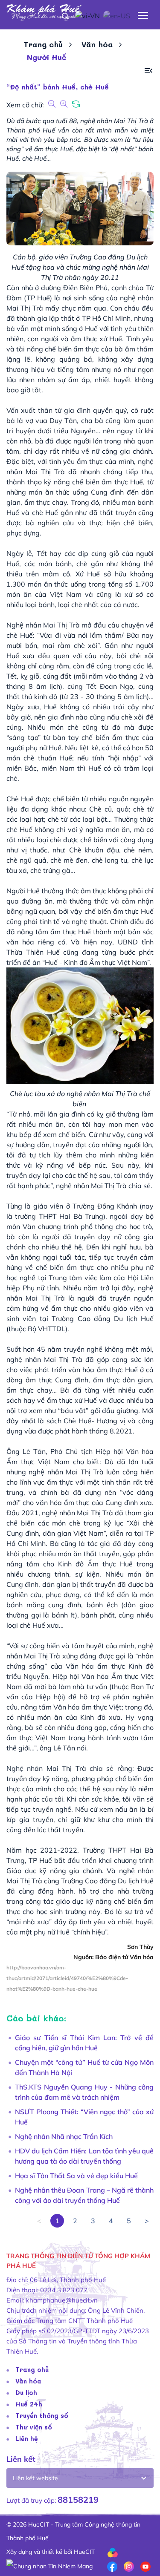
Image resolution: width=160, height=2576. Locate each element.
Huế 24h (29, 2404)
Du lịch (26, 2392)
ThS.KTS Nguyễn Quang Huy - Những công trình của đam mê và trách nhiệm (84, 2092)
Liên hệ (27, 2438)
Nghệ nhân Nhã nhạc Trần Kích (64, 2136)
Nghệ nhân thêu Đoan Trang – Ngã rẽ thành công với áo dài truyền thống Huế (84, 2195)
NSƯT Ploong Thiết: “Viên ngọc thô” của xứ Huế (84, 2117)
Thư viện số (34, 2427)
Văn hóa (97, 44)
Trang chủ (43, 44)
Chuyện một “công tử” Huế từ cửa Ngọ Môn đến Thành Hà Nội (84, 2067)
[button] (148, 71)
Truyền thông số (42, 2415)
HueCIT (84, 2552)
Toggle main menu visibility (143, 15)
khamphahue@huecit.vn (62, 2300)
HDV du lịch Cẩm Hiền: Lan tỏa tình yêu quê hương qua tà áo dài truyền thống (84, 2156)
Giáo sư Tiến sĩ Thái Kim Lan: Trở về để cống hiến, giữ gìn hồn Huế (84, 2043)
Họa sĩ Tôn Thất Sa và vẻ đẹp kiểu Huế (76, 2176)
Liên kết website (35, 2478)
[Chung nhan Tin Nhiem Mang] (49, 2565)
